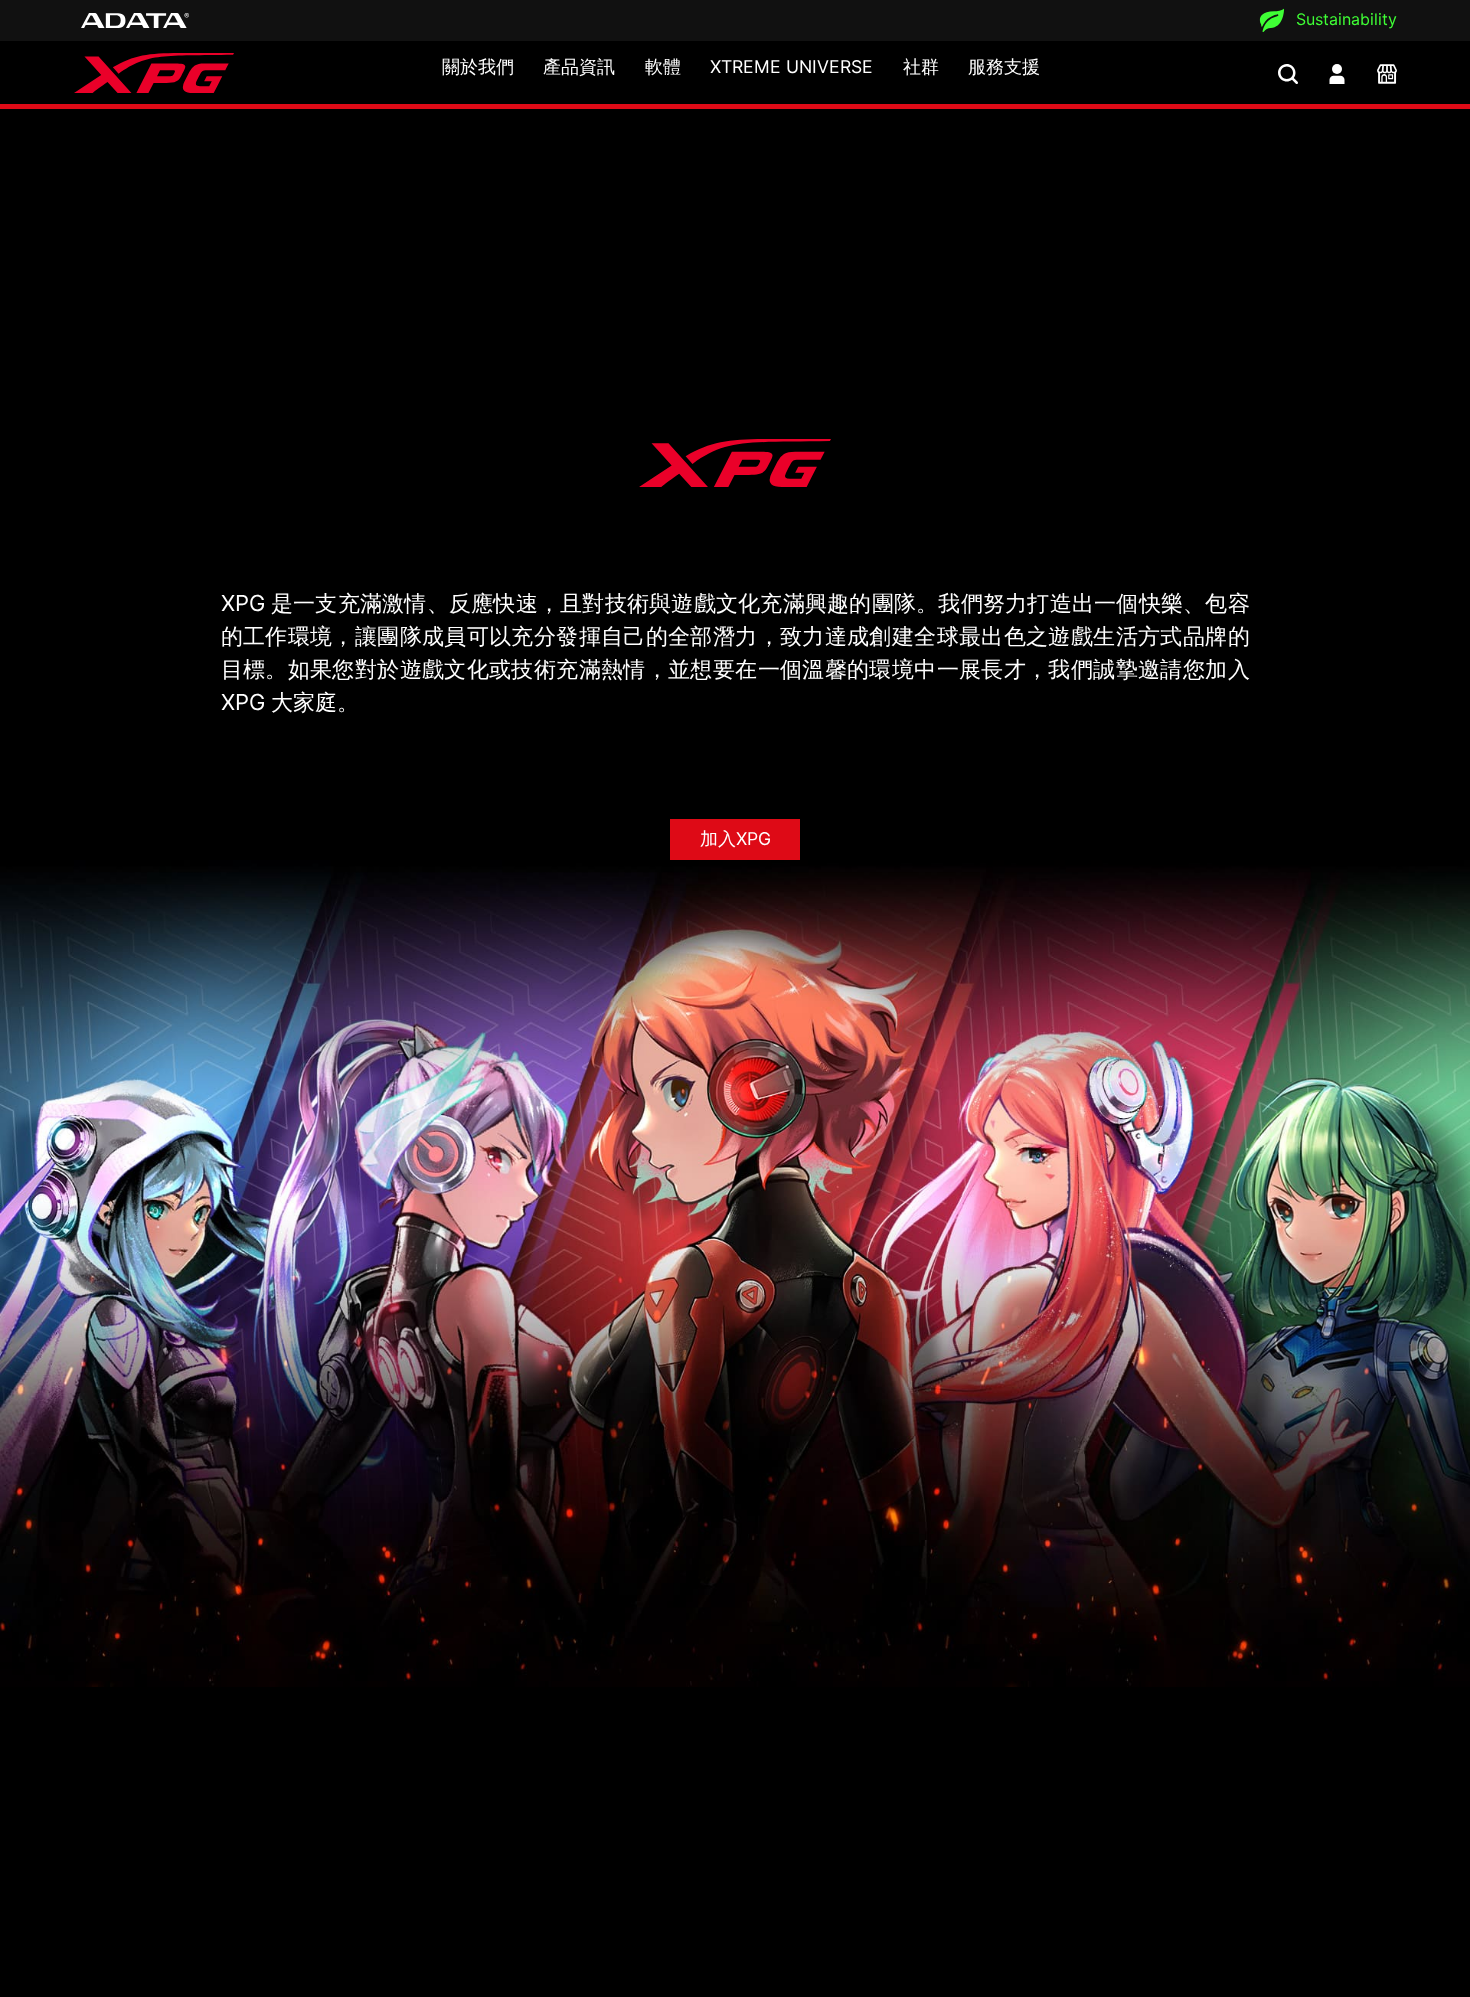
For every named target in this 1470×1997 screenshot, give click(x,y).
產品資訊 (579, 66)
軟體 (663, 66)
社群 (921, 66)
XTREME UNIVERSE (791, 66)
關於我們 (478, 66)
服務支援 (1004, 66)
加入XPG (735, 838)
